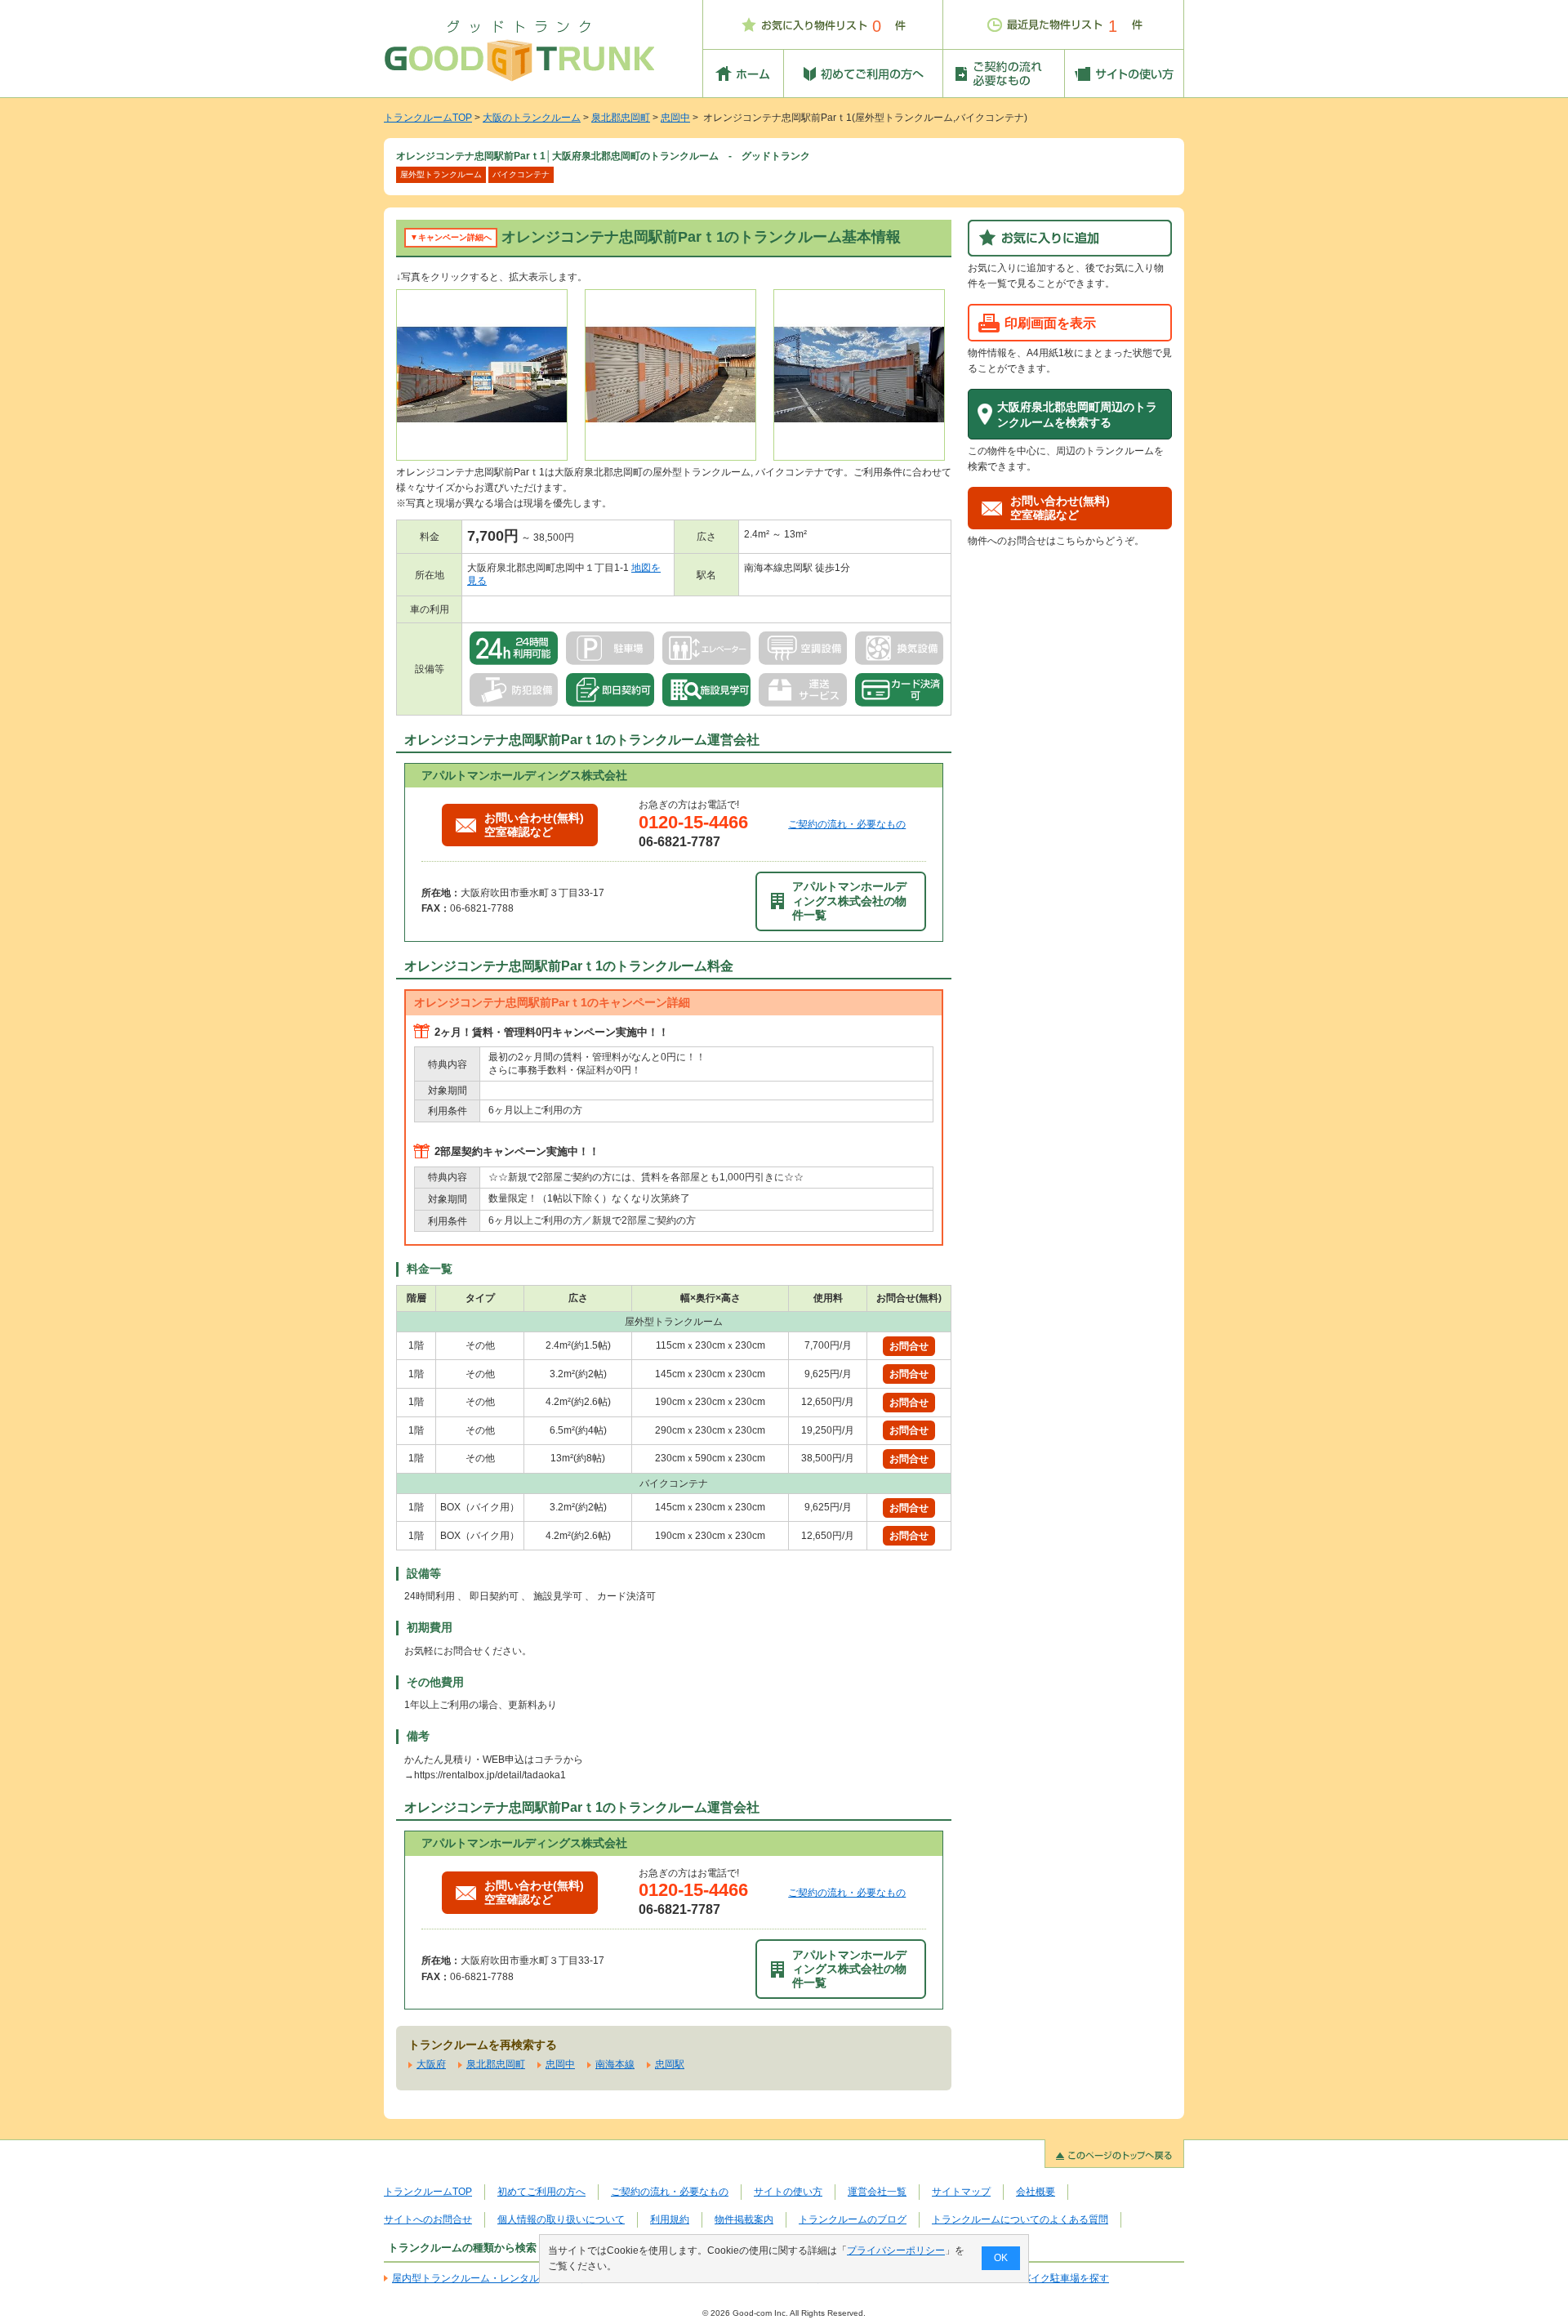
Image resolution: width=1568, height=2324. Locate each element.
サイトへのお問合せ (428, 2219)
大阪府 (431, 2064)
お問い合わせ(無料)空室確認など (534, 825)
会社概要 (1036, 2192)
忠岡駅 (670, 2064)
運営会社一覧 (877, 2192)
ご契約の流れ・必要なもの (847, 824)
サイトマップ (961, 2192)
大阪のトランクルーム (532, 118)
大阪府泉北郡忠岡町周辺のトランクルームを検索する (1077, 415)
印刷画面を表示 (1050, 323)
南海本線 (615, 2064)
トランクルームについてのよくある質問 (1020, 2219)
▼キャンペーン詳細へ (451, 237)
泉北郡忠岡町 (621, 118)
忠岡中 (675, 118)
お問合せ (909, 1346)
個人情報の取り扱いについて (561, 2219)
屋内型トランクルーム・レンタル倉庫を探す (490, 2278)
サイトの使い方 (788, 2192)
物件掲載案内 (744, 2219)
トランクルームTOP (428, 118)
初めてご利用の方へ (541, 2192)
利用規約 (670, 2219)
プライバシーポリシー (896, 2250)
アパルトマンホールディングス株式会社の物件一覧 (849, 901)
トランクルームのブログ (853, 2219)
